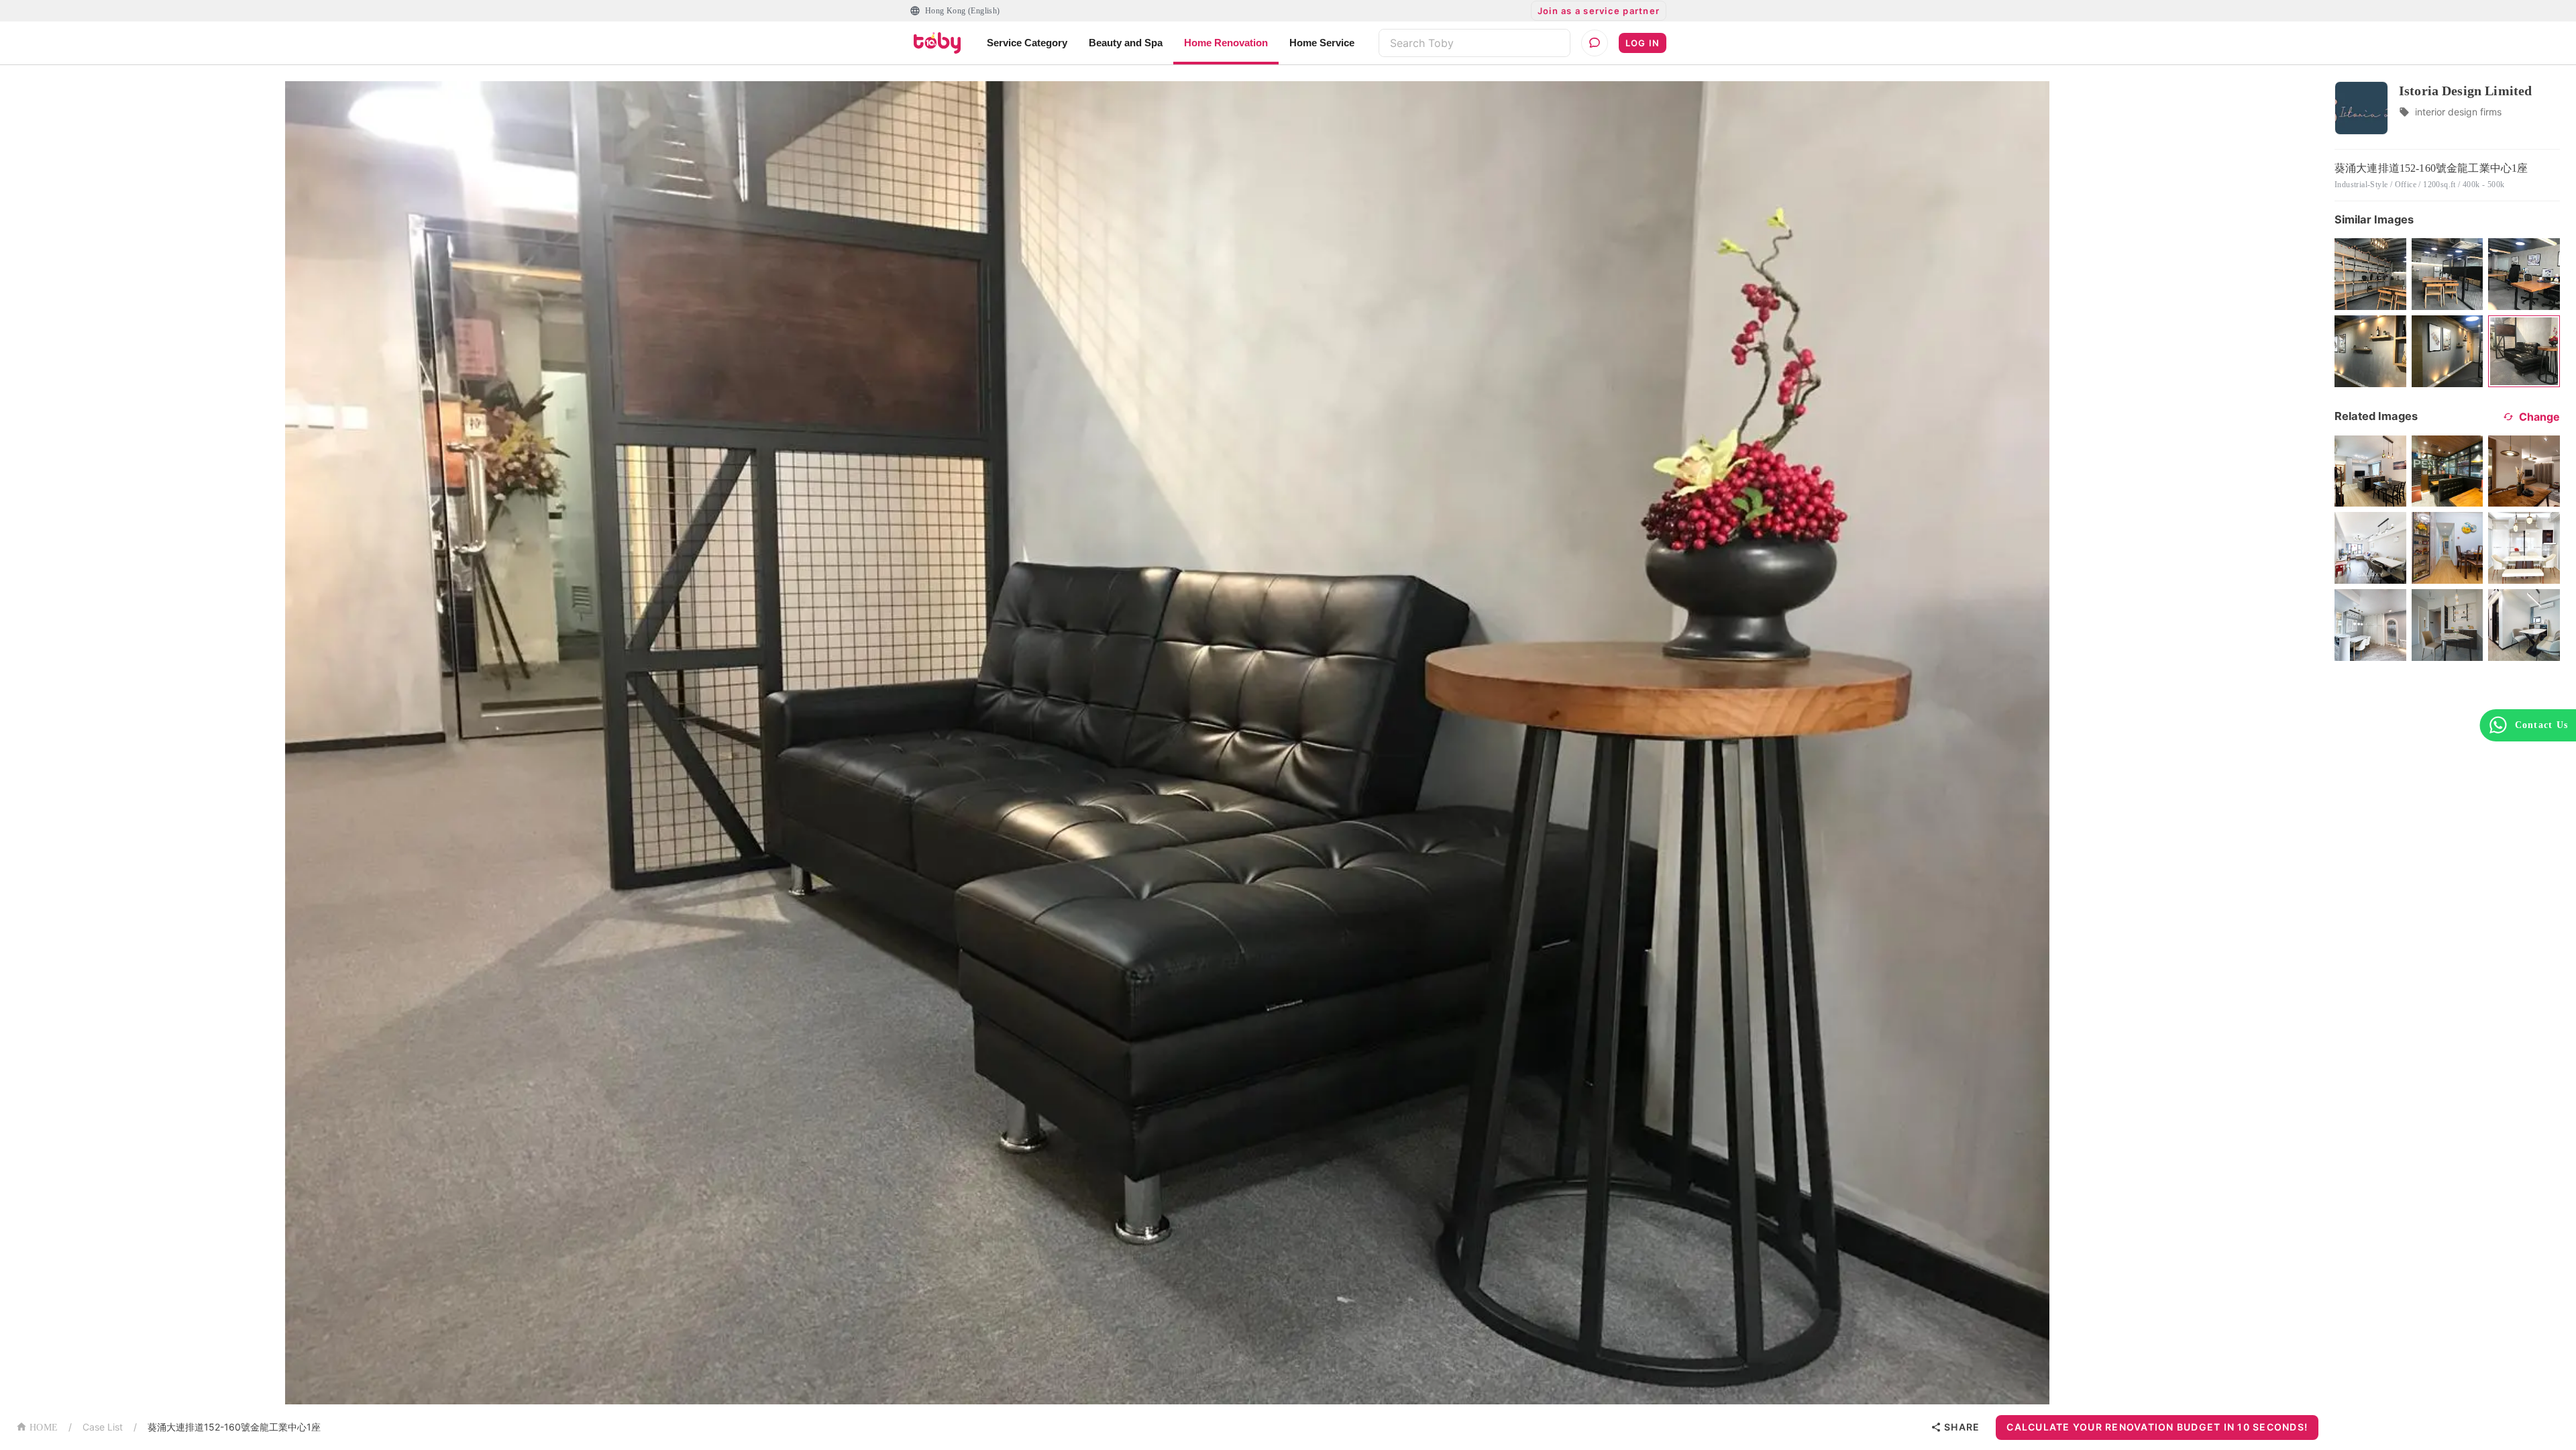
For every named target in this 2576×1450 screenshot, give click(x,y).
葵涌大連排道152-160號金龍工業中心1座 (234, 1427)
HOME (44, 1428)
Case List (103, 1427)
